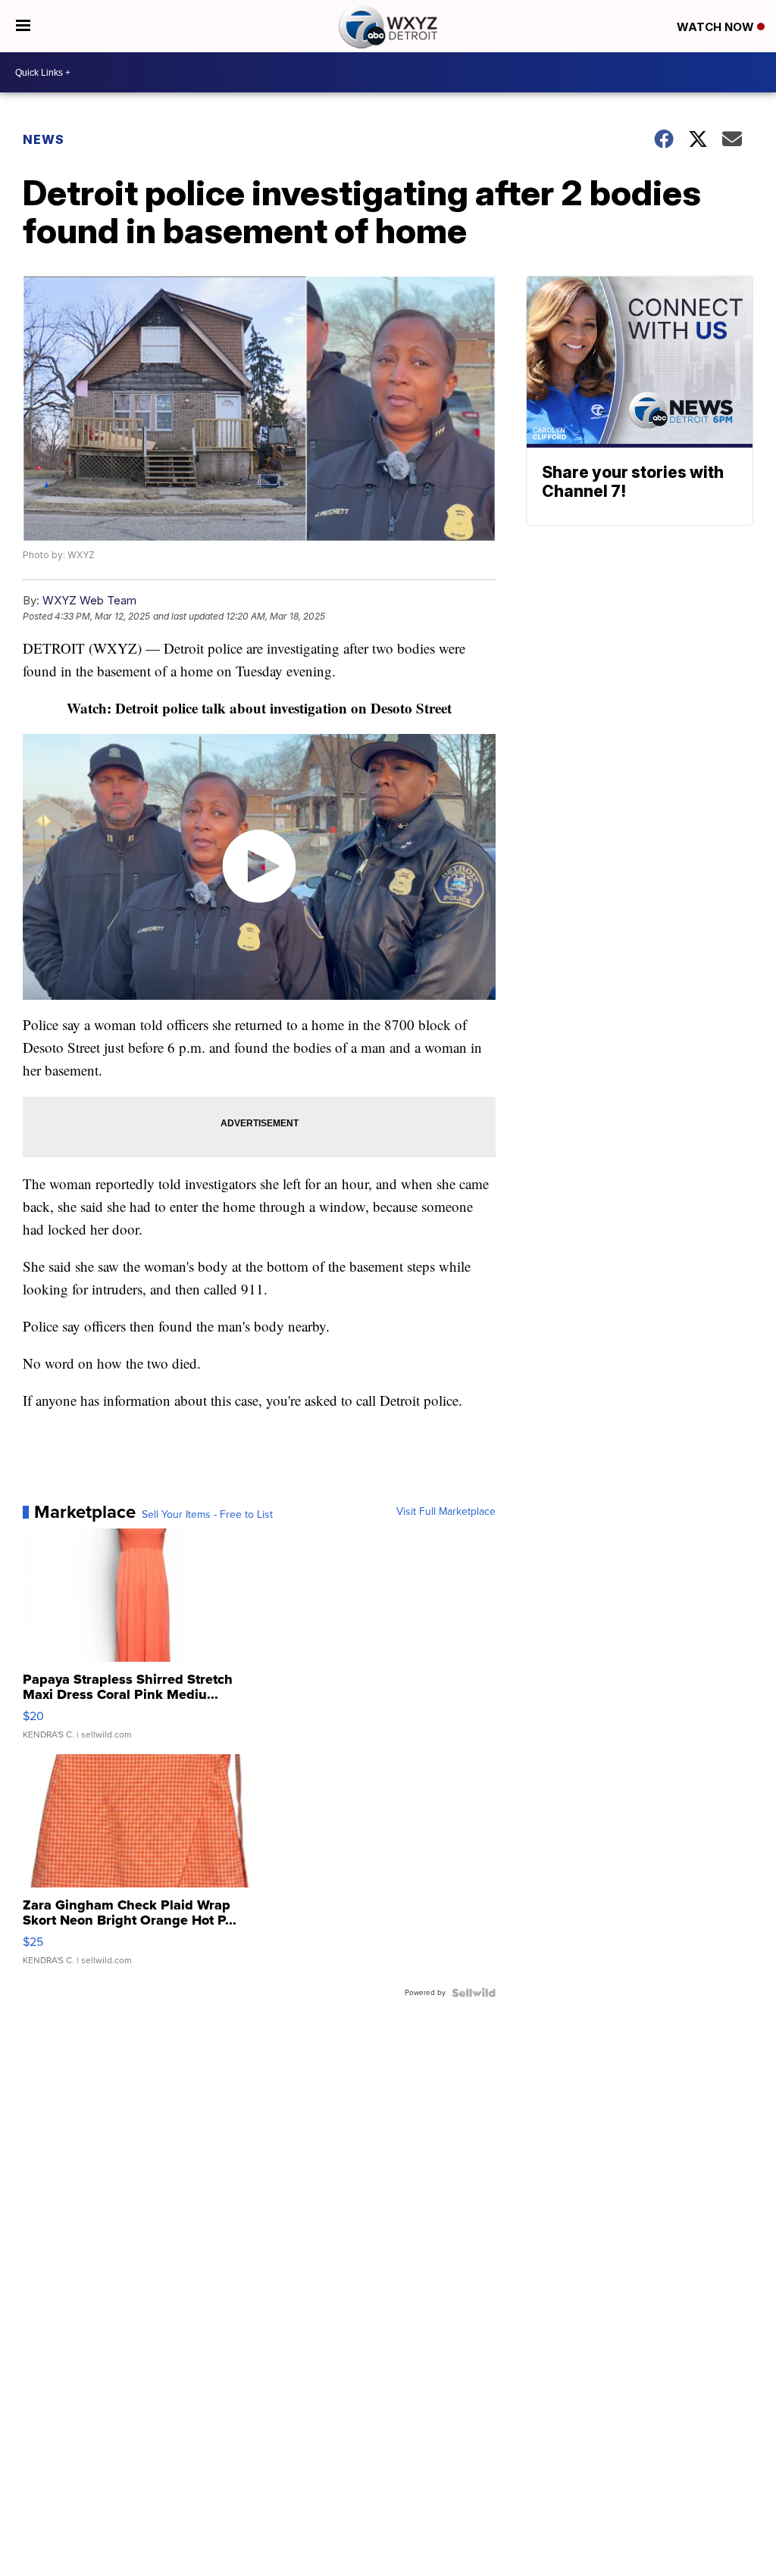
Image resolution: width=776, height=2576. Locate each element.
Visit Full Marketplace (446, 1512)
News (44, 139)
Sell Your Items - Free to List (207, 1515)
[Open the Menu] (23, 26)
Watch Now (717, 27)
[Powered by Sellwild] (474, 1993)
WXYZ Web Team (89, 600)
